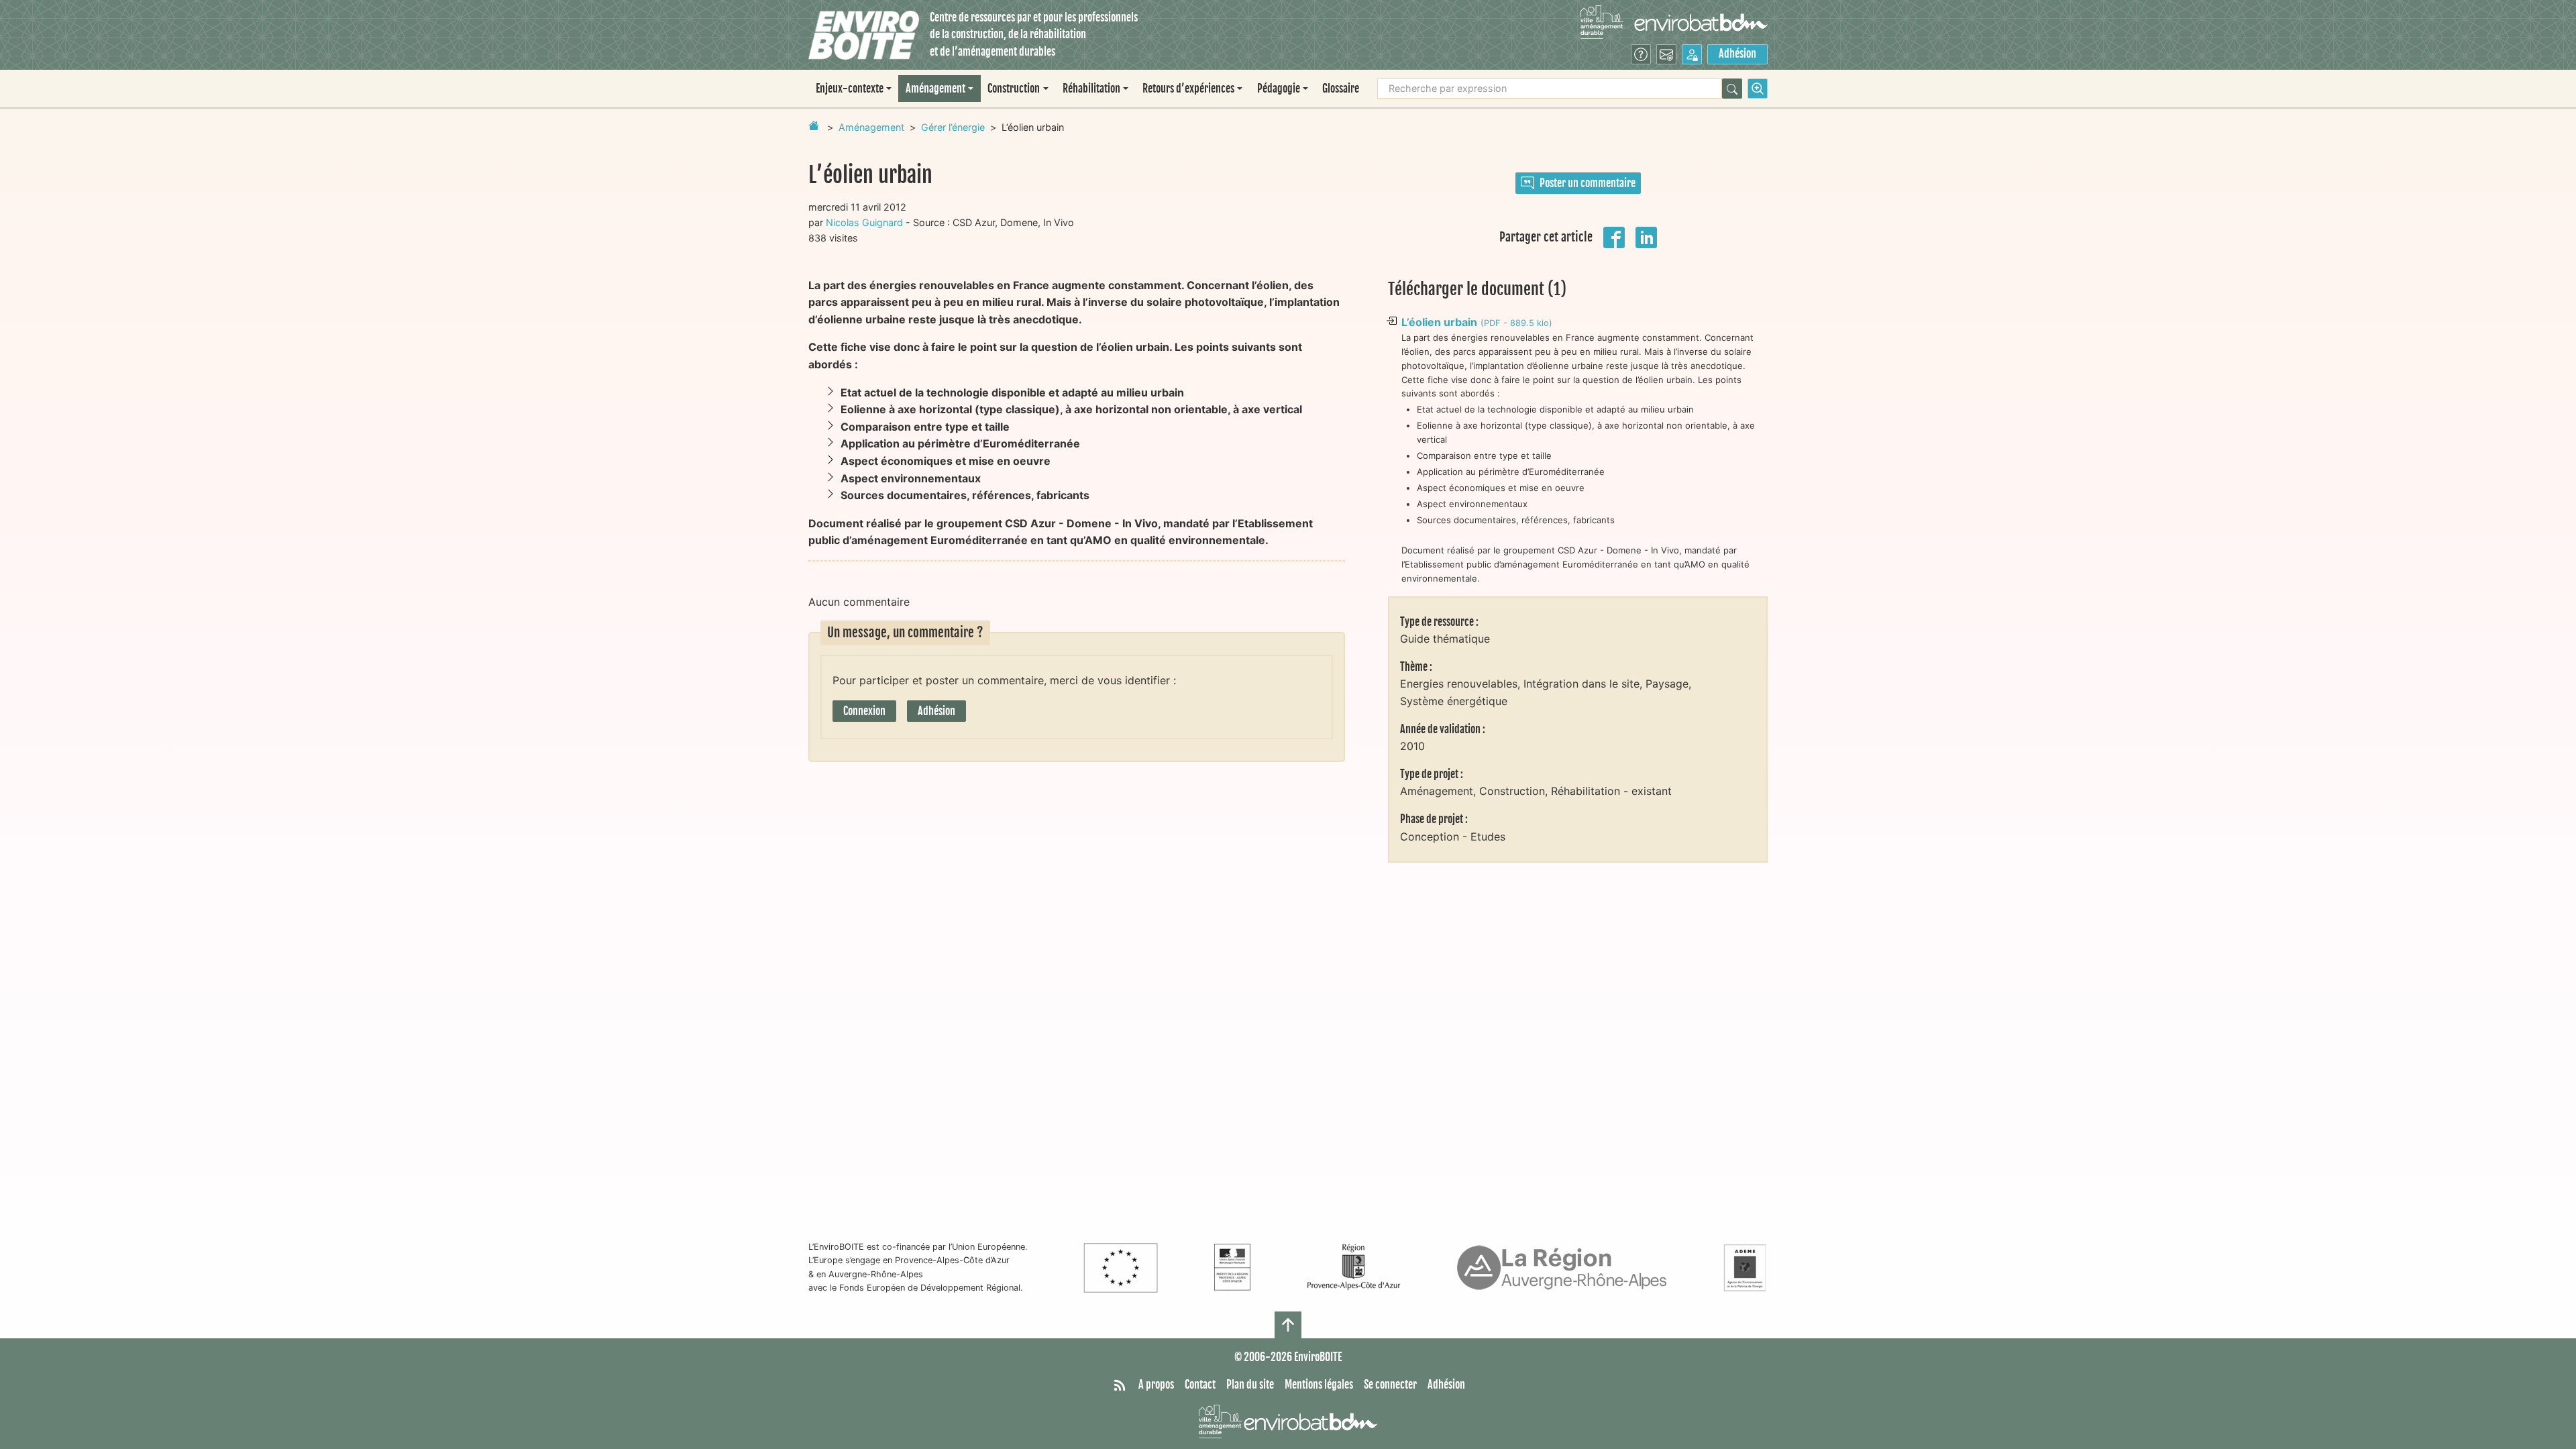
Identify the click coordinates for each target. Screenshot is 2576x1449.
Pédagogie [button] (1279, 89)
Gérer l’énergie (953, 127)
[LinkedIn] (1646, 236)
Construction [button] (1014, 89)
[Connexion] (1692, 54)
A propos (1156, 1385)
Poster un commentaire (1588, 183)
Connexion (864, 711)
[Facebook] (1614, 236)
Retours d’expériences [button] (1188, 89)
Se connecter (1390, 1385)
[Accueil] (864, 35)
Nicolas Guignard (864, 222)
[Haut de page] (1288, 1325)
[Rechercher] (1732, 89)
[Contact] (1666, 54)
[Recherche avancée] (1758, 89)
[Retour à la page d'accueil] (814, 125)
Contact (1200, 1385)
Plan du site (1250, 1385)
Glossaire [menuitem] (1341, 89)
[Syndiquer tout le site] (1120, 1385)
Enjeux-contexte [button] (850, 89)
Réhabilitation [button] (1091, 89)
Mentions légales (1319, 1385)
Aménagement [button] (935, 89)
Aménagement (871, 127)
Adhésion (1737, 54)
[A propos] (1641, 54)
